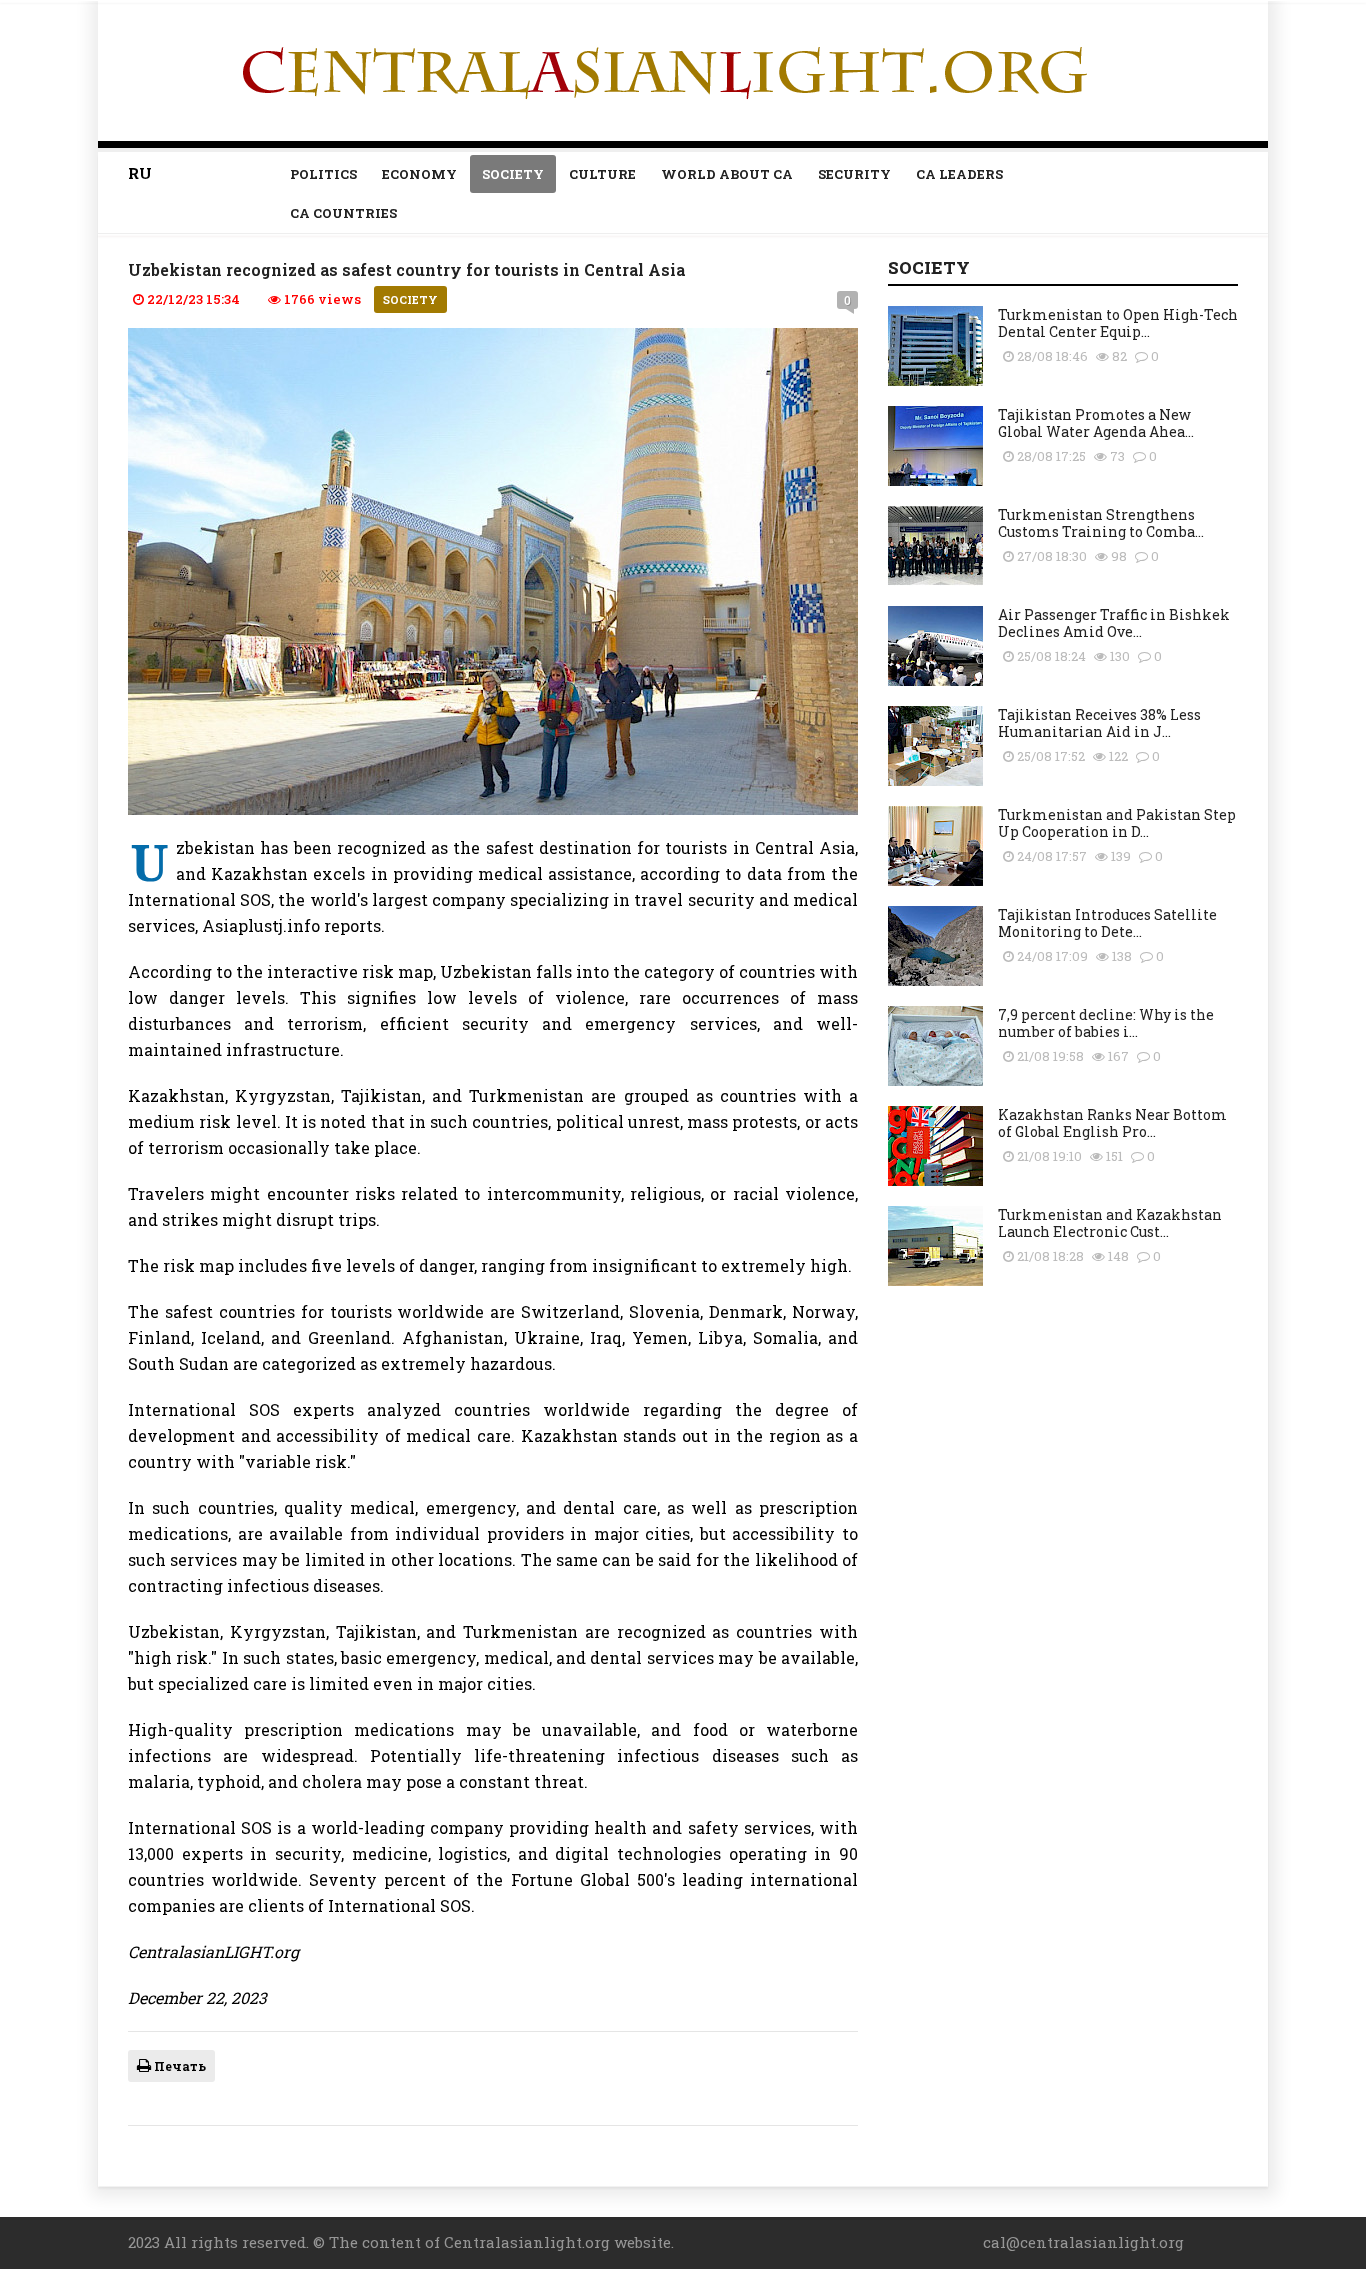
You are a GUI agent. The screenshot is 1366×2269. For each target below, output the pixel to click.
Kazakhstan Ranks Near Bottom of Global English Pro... (1112, 1123)
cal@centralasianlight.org (1083, 2242)
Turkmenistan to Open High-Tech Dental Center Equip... (1118, 323)
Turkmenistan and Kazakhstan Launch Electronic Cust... (1110, 1223)
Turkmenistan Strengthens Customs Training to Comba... (1101, 523)
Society (513, 174)
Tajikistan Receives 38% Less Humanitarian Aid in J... (1099, 723)
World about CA (727, 174)
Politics (323, 174)
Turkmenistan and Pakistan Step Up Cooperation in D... (1117, 823)
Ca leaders (959, 174)
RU (140, 173)
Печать (178, 2066)
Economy (419, 174)
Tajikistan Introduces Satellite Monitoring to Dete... (1107, 923)
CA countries (343, 213)
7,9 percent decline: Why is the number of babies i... (1106, 1023)
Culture (602, 174)
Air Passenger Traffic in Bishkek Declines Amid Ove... (1114, 623)
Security (854, 174)
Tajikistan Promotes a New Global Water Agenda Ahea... (1096, 423)
